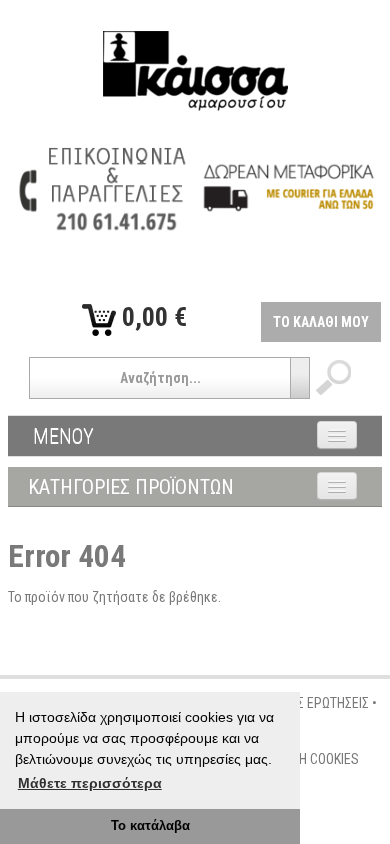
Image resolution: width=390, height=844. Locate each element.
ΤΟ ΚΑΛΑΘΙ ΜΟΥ (321, 322)
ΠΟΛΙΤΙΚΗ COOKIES (307, 759)
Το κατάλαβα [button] (150, 826)
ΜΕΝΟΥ (63, 436)
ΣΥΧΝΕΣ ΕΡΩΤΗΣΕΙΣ (314, 703)
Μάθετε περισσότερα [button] (90, 783)
